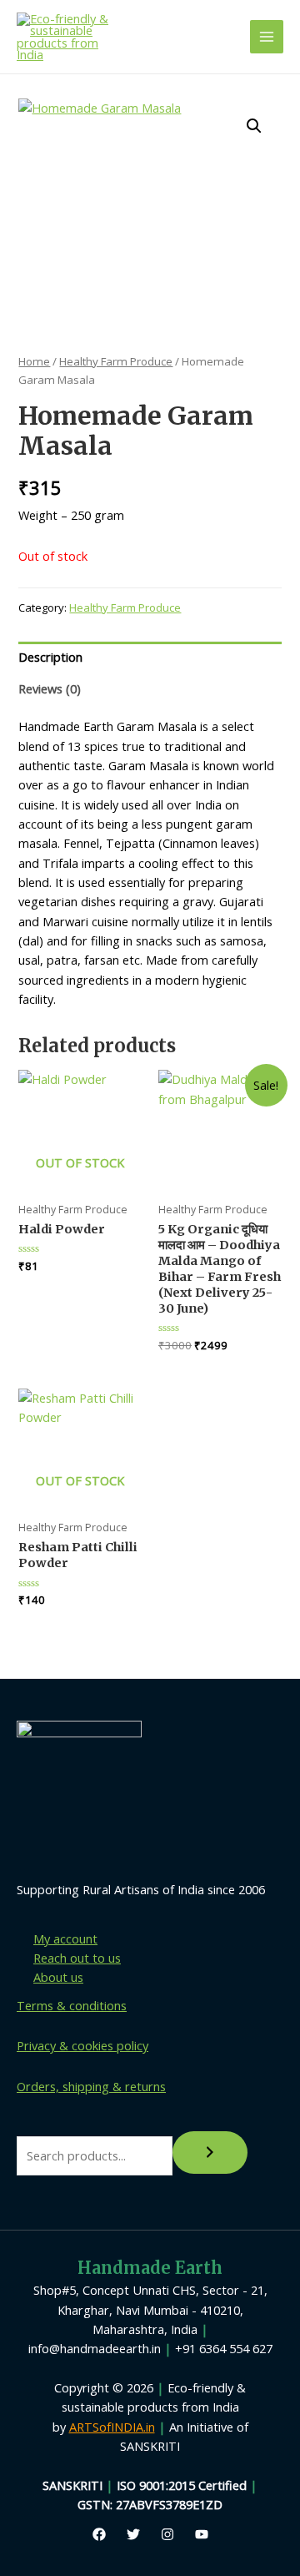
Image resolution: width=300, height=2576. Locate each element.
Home (34, 361)
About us (58, 1977)
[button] (254, 126)
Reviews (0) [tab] (50, 688)
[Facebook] (99, 2534)
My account (65, 1938)
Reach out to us (77, 1958)
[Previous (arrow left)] (29, 1288)
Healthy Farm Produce (116, 361)
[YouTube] (202, 2534)
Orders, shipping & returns (91, 2086)
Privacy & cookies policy (82, 2045)
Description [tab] (50, 657)
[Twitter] (133, 2534)
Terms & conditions (72, 2005)
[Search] (210, 2153)
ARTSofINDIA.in (112, 2427)
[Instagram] (167, 2534)
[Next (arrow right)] (271, 1288)
